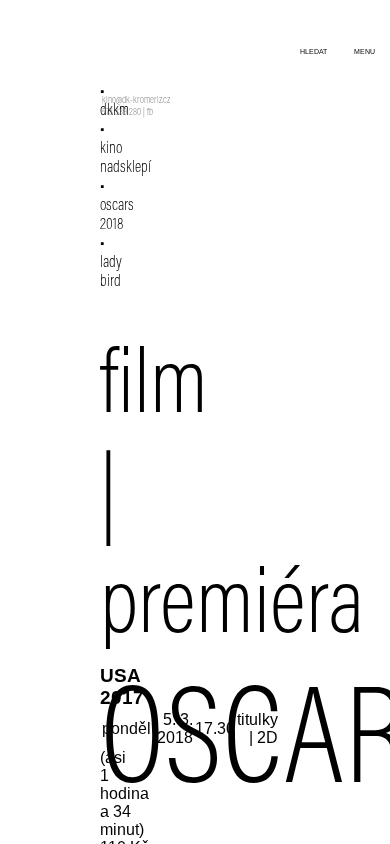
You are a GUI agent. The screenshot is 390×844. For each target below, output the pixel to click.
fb (150, 113)
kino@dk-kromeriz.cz (136, 101)
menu (364, 51)
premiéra (232, 610)
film (154, 390)
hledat (313, 51)
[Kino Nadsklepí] (128, 57)
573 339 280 (121, 113)
